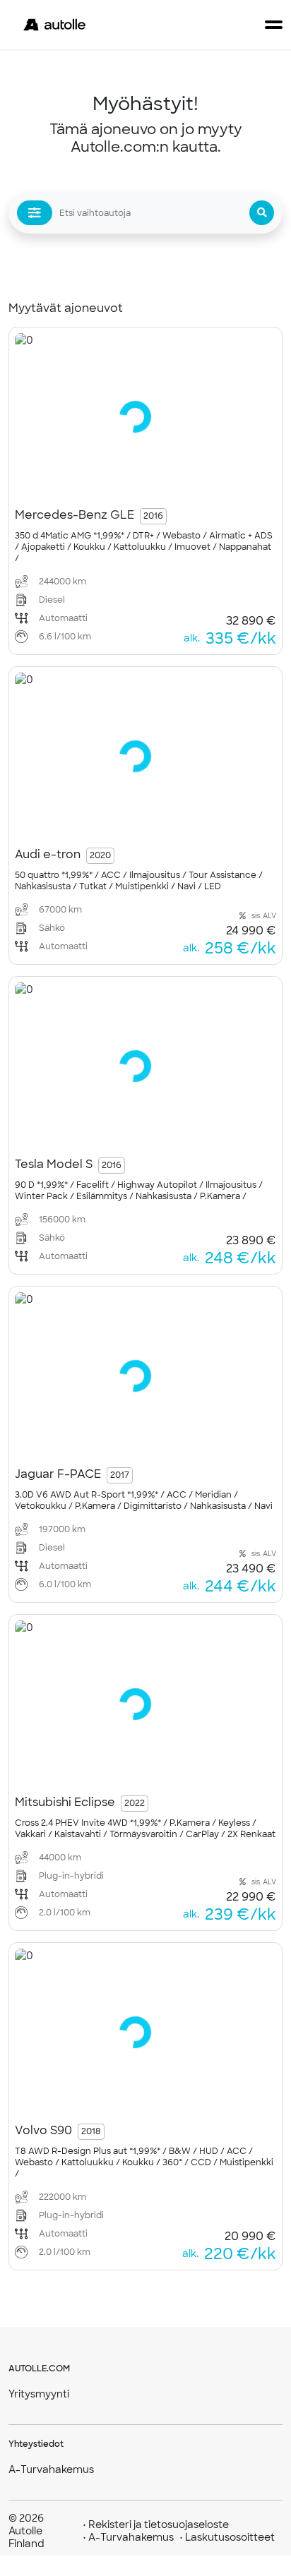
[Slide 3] (129, 482)
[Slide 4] (144, 482)
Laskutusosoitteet (227, 2537)
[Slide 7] (189, 482)
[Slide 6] (174, 482)
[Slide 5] (159, 482)
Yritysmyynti (39, 2394)
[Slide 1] (100, 482)
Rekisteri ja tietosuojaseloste (156, 2524)
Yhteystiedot (36, 2444)
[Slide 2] (114, 482)
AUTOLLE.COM (39, 2369)
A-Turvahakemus (51, 2469)
